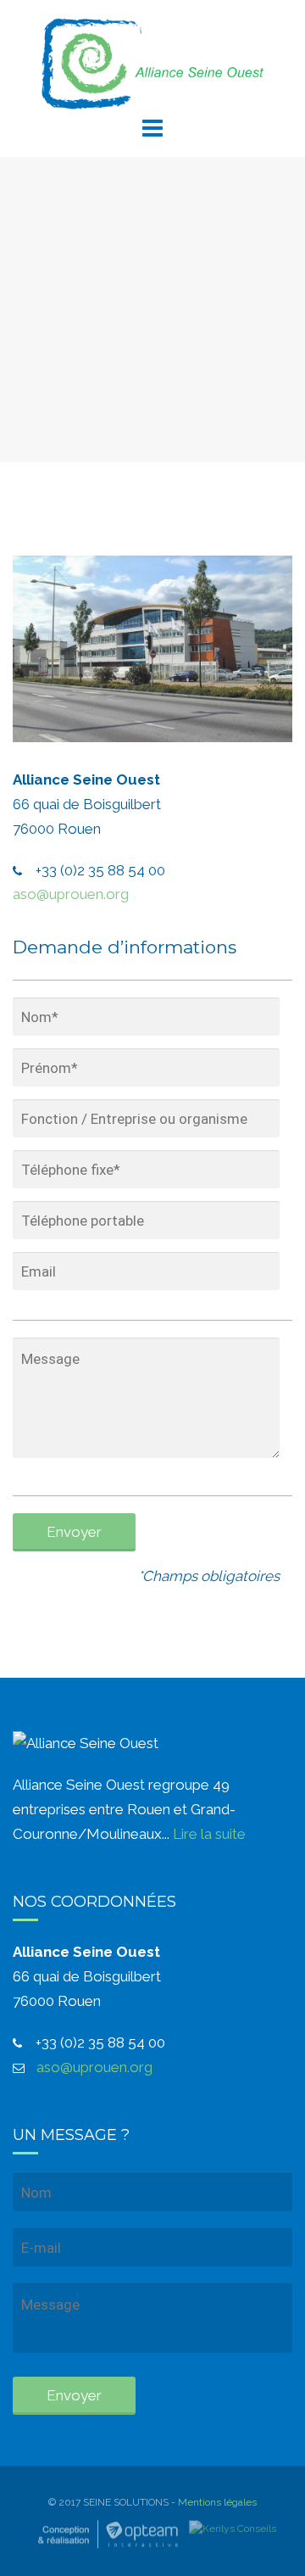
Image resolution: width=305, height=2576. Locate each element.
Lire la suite (209, 1834)
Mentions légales (217, 2503)
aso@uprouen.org (71, 894)
